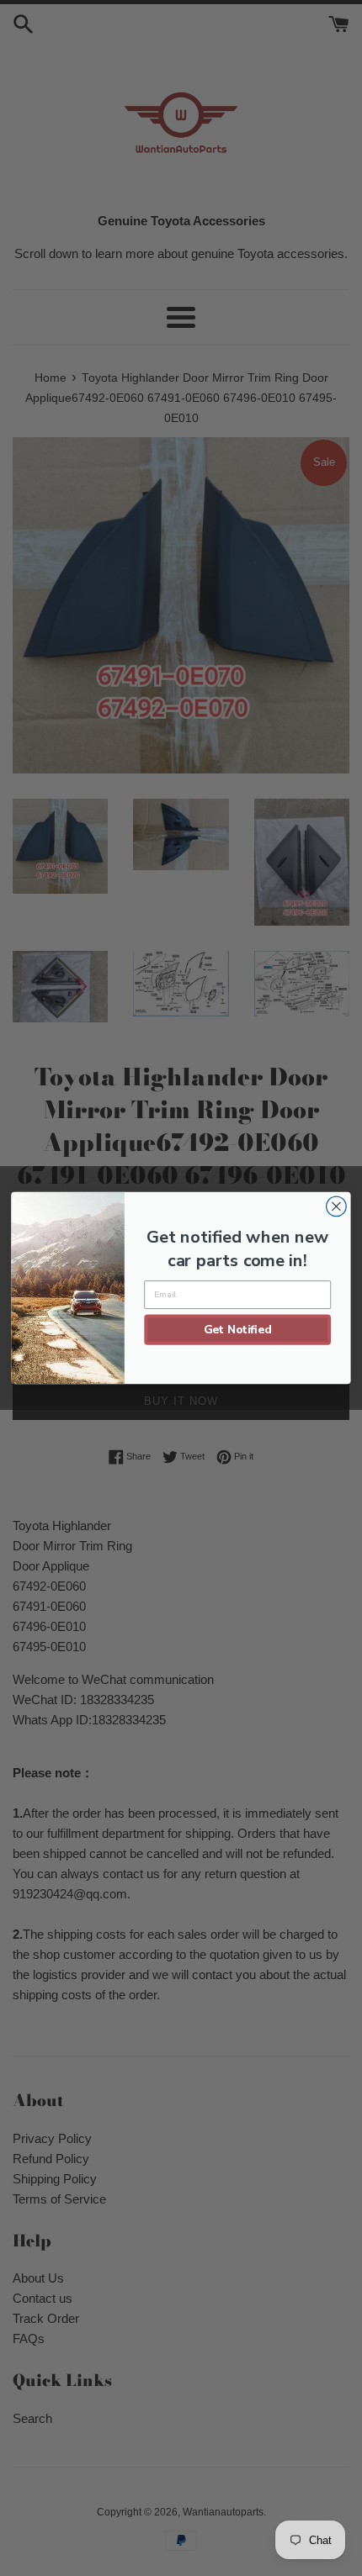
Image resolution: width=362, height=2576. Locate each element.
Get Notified (237, 1329)
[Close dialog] (337, 1206)
